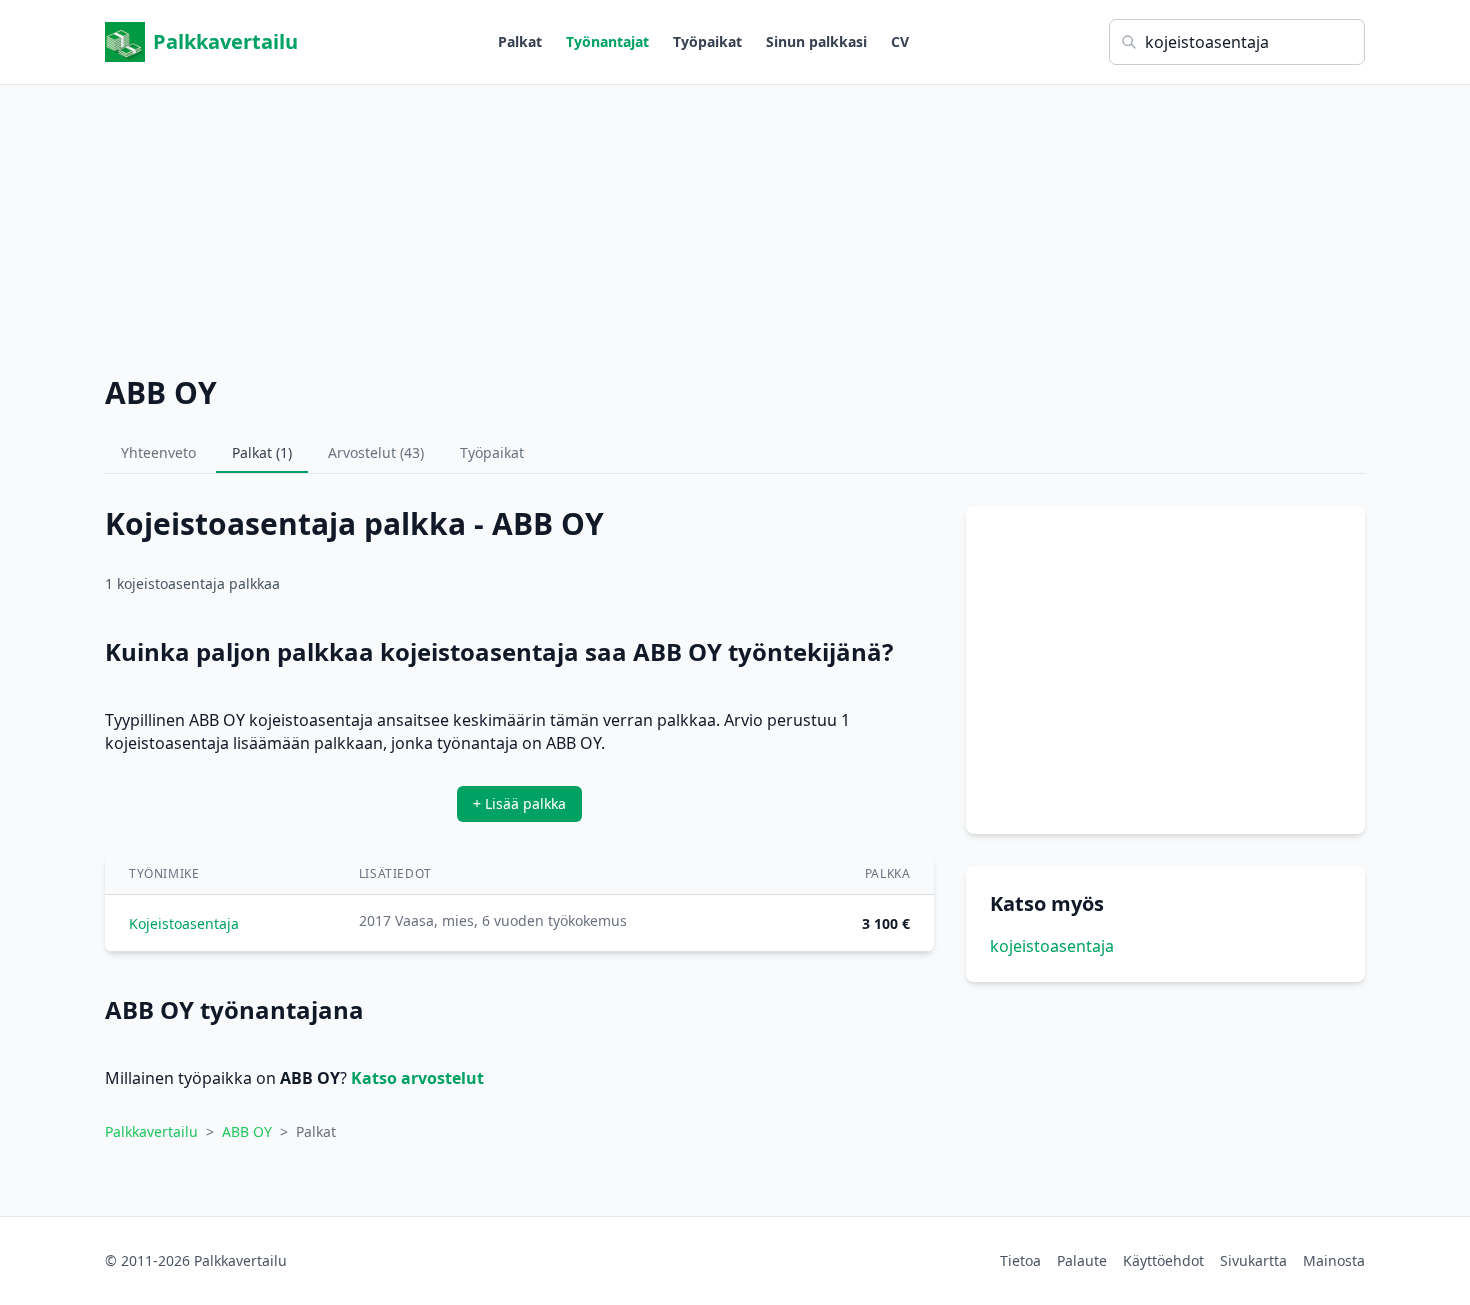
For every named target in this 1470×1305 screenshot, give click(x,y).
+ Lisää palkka (519, 803)
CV (900, 41)
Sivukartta (1253, 1260)
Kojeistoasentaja (184, 923)
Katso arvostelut (417, 1078)
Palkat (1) (262, 452)
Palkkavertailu (225, 41)
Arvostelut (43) (376, 452)
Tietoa (1020, 1260)
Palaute (1082, 1260)
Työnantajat (607, 41)
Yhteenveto (158, 452)
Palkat (520, 41)
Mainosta (1334, 1260)
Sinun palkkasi (816, 41)
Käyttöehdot (1163, 1260)
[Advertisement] (735, 225)
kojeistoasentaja (1052, 946)
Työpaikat (707, 41)
